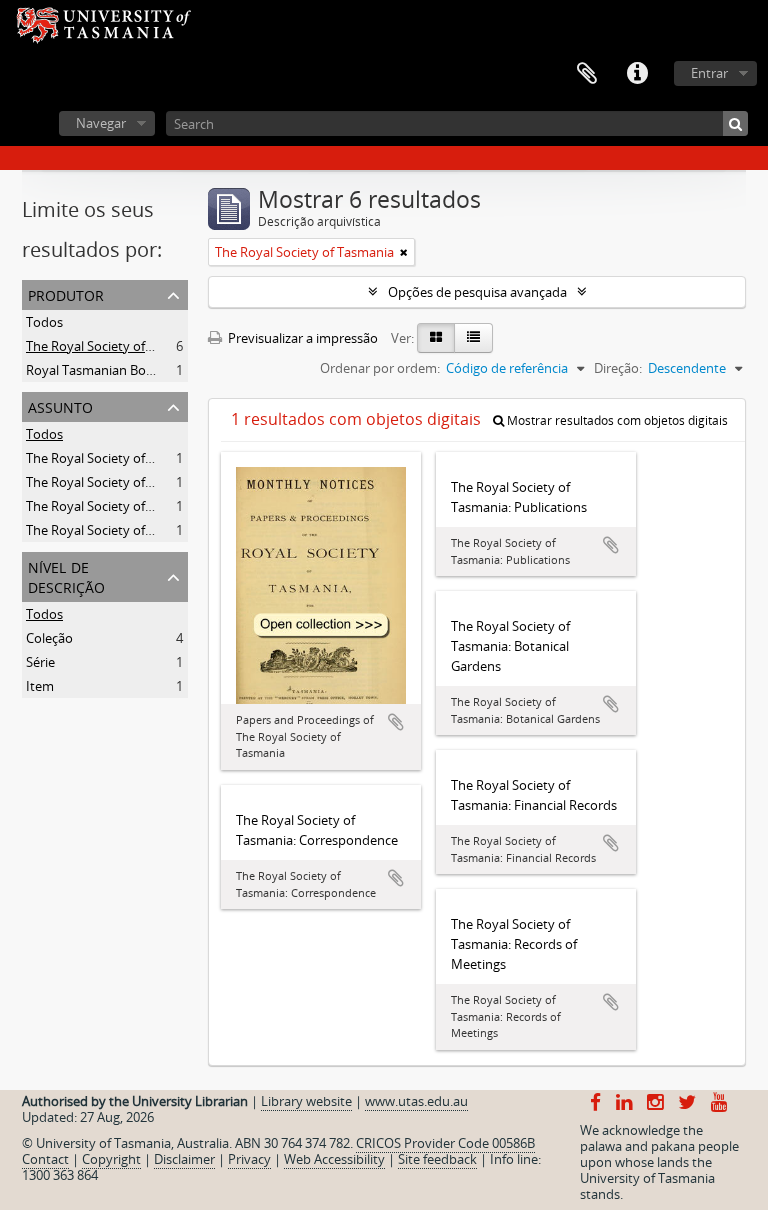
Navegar (101, 123)
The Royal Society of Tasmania (115, 346)
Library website (306, 1101)
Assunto (60, 405)
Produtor (66, 293)
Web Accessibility (334, 1159)
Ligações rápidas (637, 74)
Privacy (249, 1159)
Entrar (709, 73)
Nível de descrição (66, 575)
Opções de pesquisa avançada (477, 292)
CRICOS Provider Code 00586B (445, 1143)
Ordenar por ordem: (380, 368)
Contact (45, 1159)
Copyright (111, 1159)
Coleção (49, 638)
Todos (44, 322)
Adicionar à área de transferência (396, 722)
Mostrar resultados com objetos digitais (616, 420)
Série (40, 662)
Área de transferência (587, 74)
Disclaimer (184, 1159)
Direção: (618, 368)
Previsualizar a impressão (301, 338)
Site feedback (437, 1159)
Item (40, 686)
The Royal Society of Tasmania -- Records (146, 482)
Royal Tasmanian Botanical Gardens (132, 370)
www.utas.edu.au (416, 1101)
